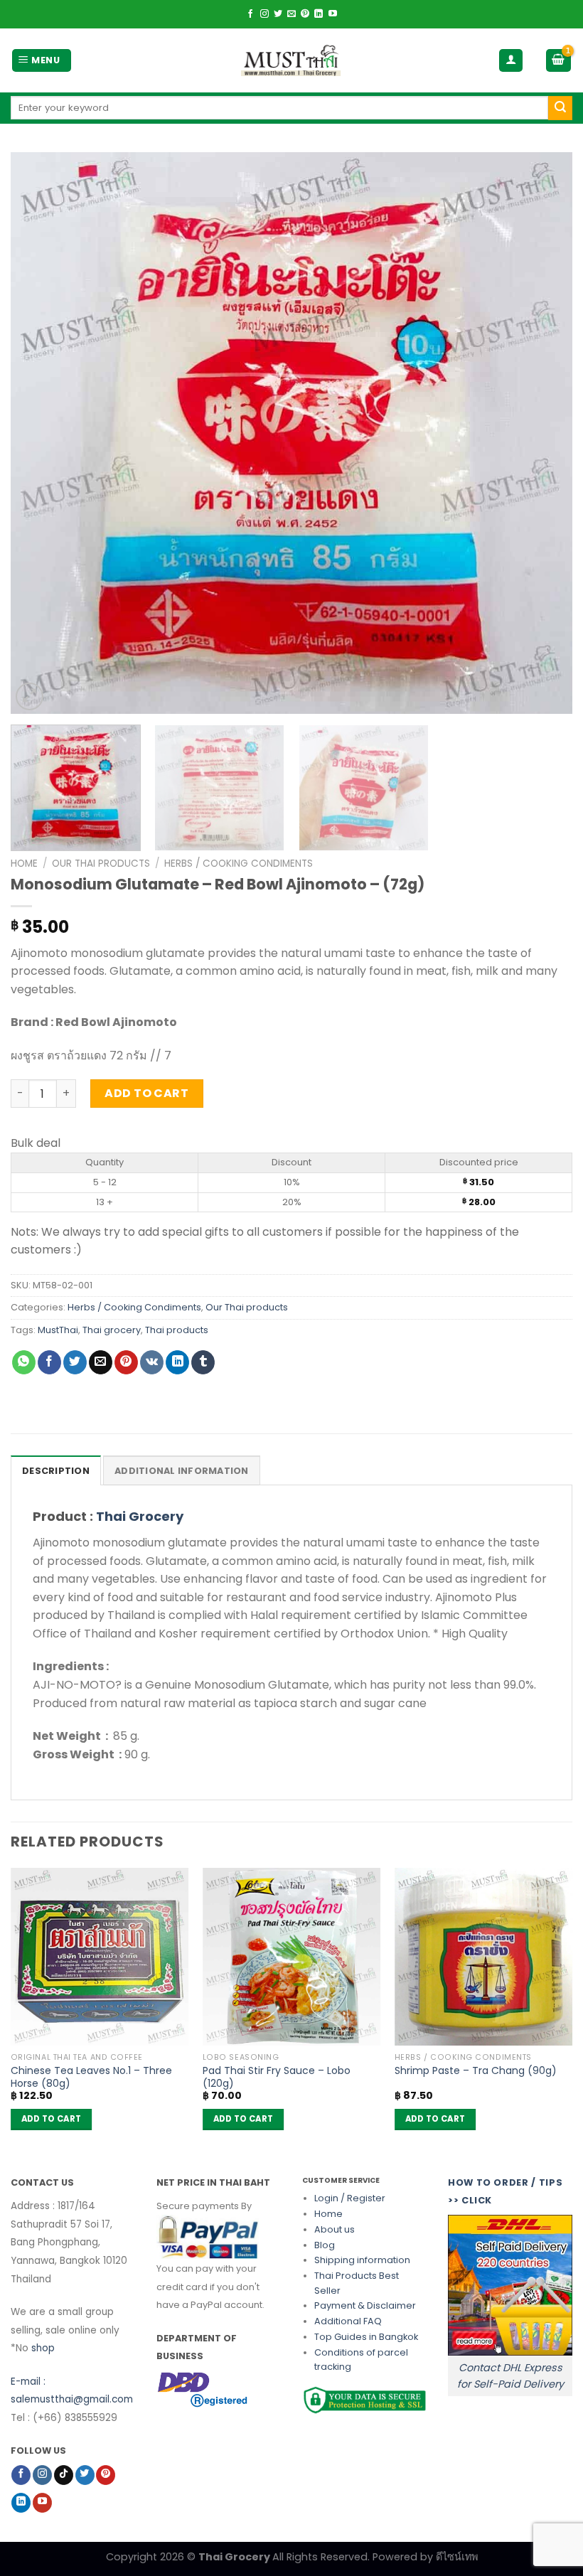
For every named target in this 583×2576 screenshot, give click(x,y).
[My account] (511, 61)
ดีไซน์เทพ (457, 2557)
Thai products (177, 1330)
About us (335, 2229)
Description (56, 1471)
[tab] (56, 1470)
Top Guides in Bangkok (366, 2337)
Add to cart (146, 1093)
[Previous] (40, 433)
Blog (325, 2245)
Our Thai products (101, 864)
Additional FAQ (348, 2321)
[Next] (543, 433)
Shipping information (362, 2260)
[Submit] (560, 108)
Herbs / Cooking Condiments (239, 864)
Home (24, 864)
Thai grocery (112, 1330)
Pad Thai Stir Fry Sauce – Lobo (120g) (277, 2077)
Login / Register (350, 2198)
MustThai (58, 1330)
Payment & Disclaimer (365, 2305)
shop (43, 2348)
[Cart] (559, 61)
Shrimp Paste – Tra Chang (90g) (476, 2071)
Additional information (182, 1471)
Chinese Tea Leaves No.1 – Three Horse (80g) (91, 2077)
